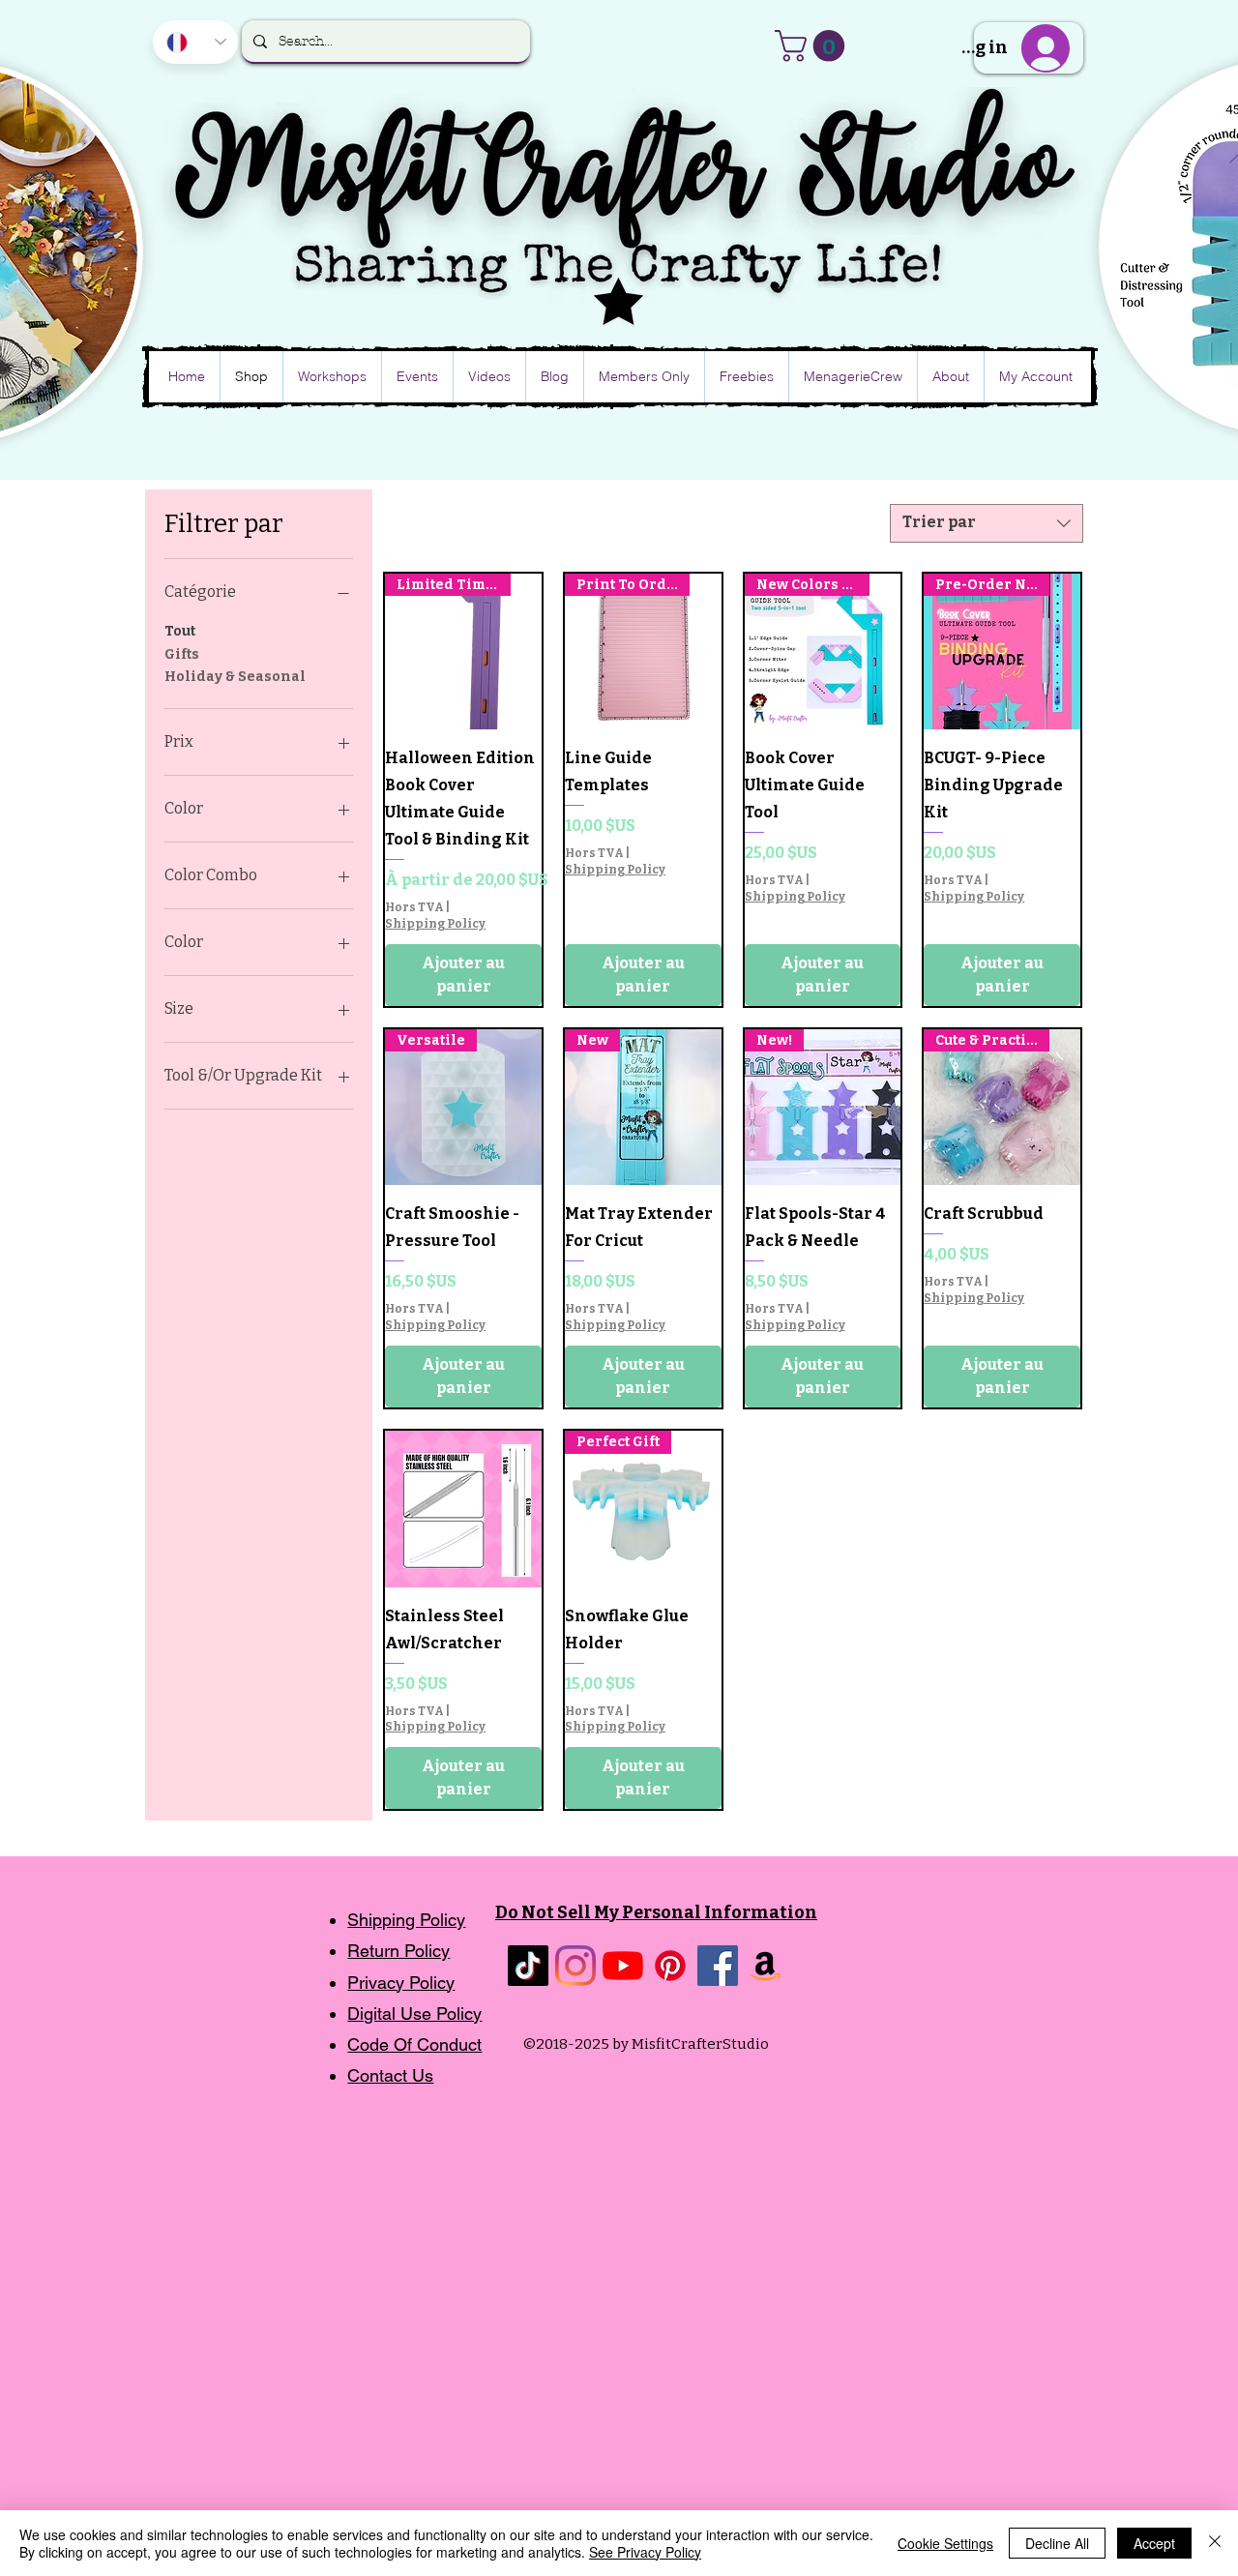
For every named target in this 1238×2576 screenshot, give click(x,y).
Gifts (182, 654)
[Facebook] (718, 1966)
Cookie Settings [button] (945, 2543)
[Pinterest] (670, 1966)
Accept (1154, 2543)
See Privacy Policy (645, 2552)
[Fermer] (1215, 2543)
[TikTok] (528, 1966)
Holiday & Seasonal (235, 677)
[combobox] (987, 523)
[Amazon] (765, 1966)
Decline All (1057, 2543)
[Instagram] (575, 1966)
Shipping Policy (435, 924)
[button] (813, 46)
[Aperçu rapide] (463, 1509)
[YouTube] (623, 1966)
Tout (180, 631)
